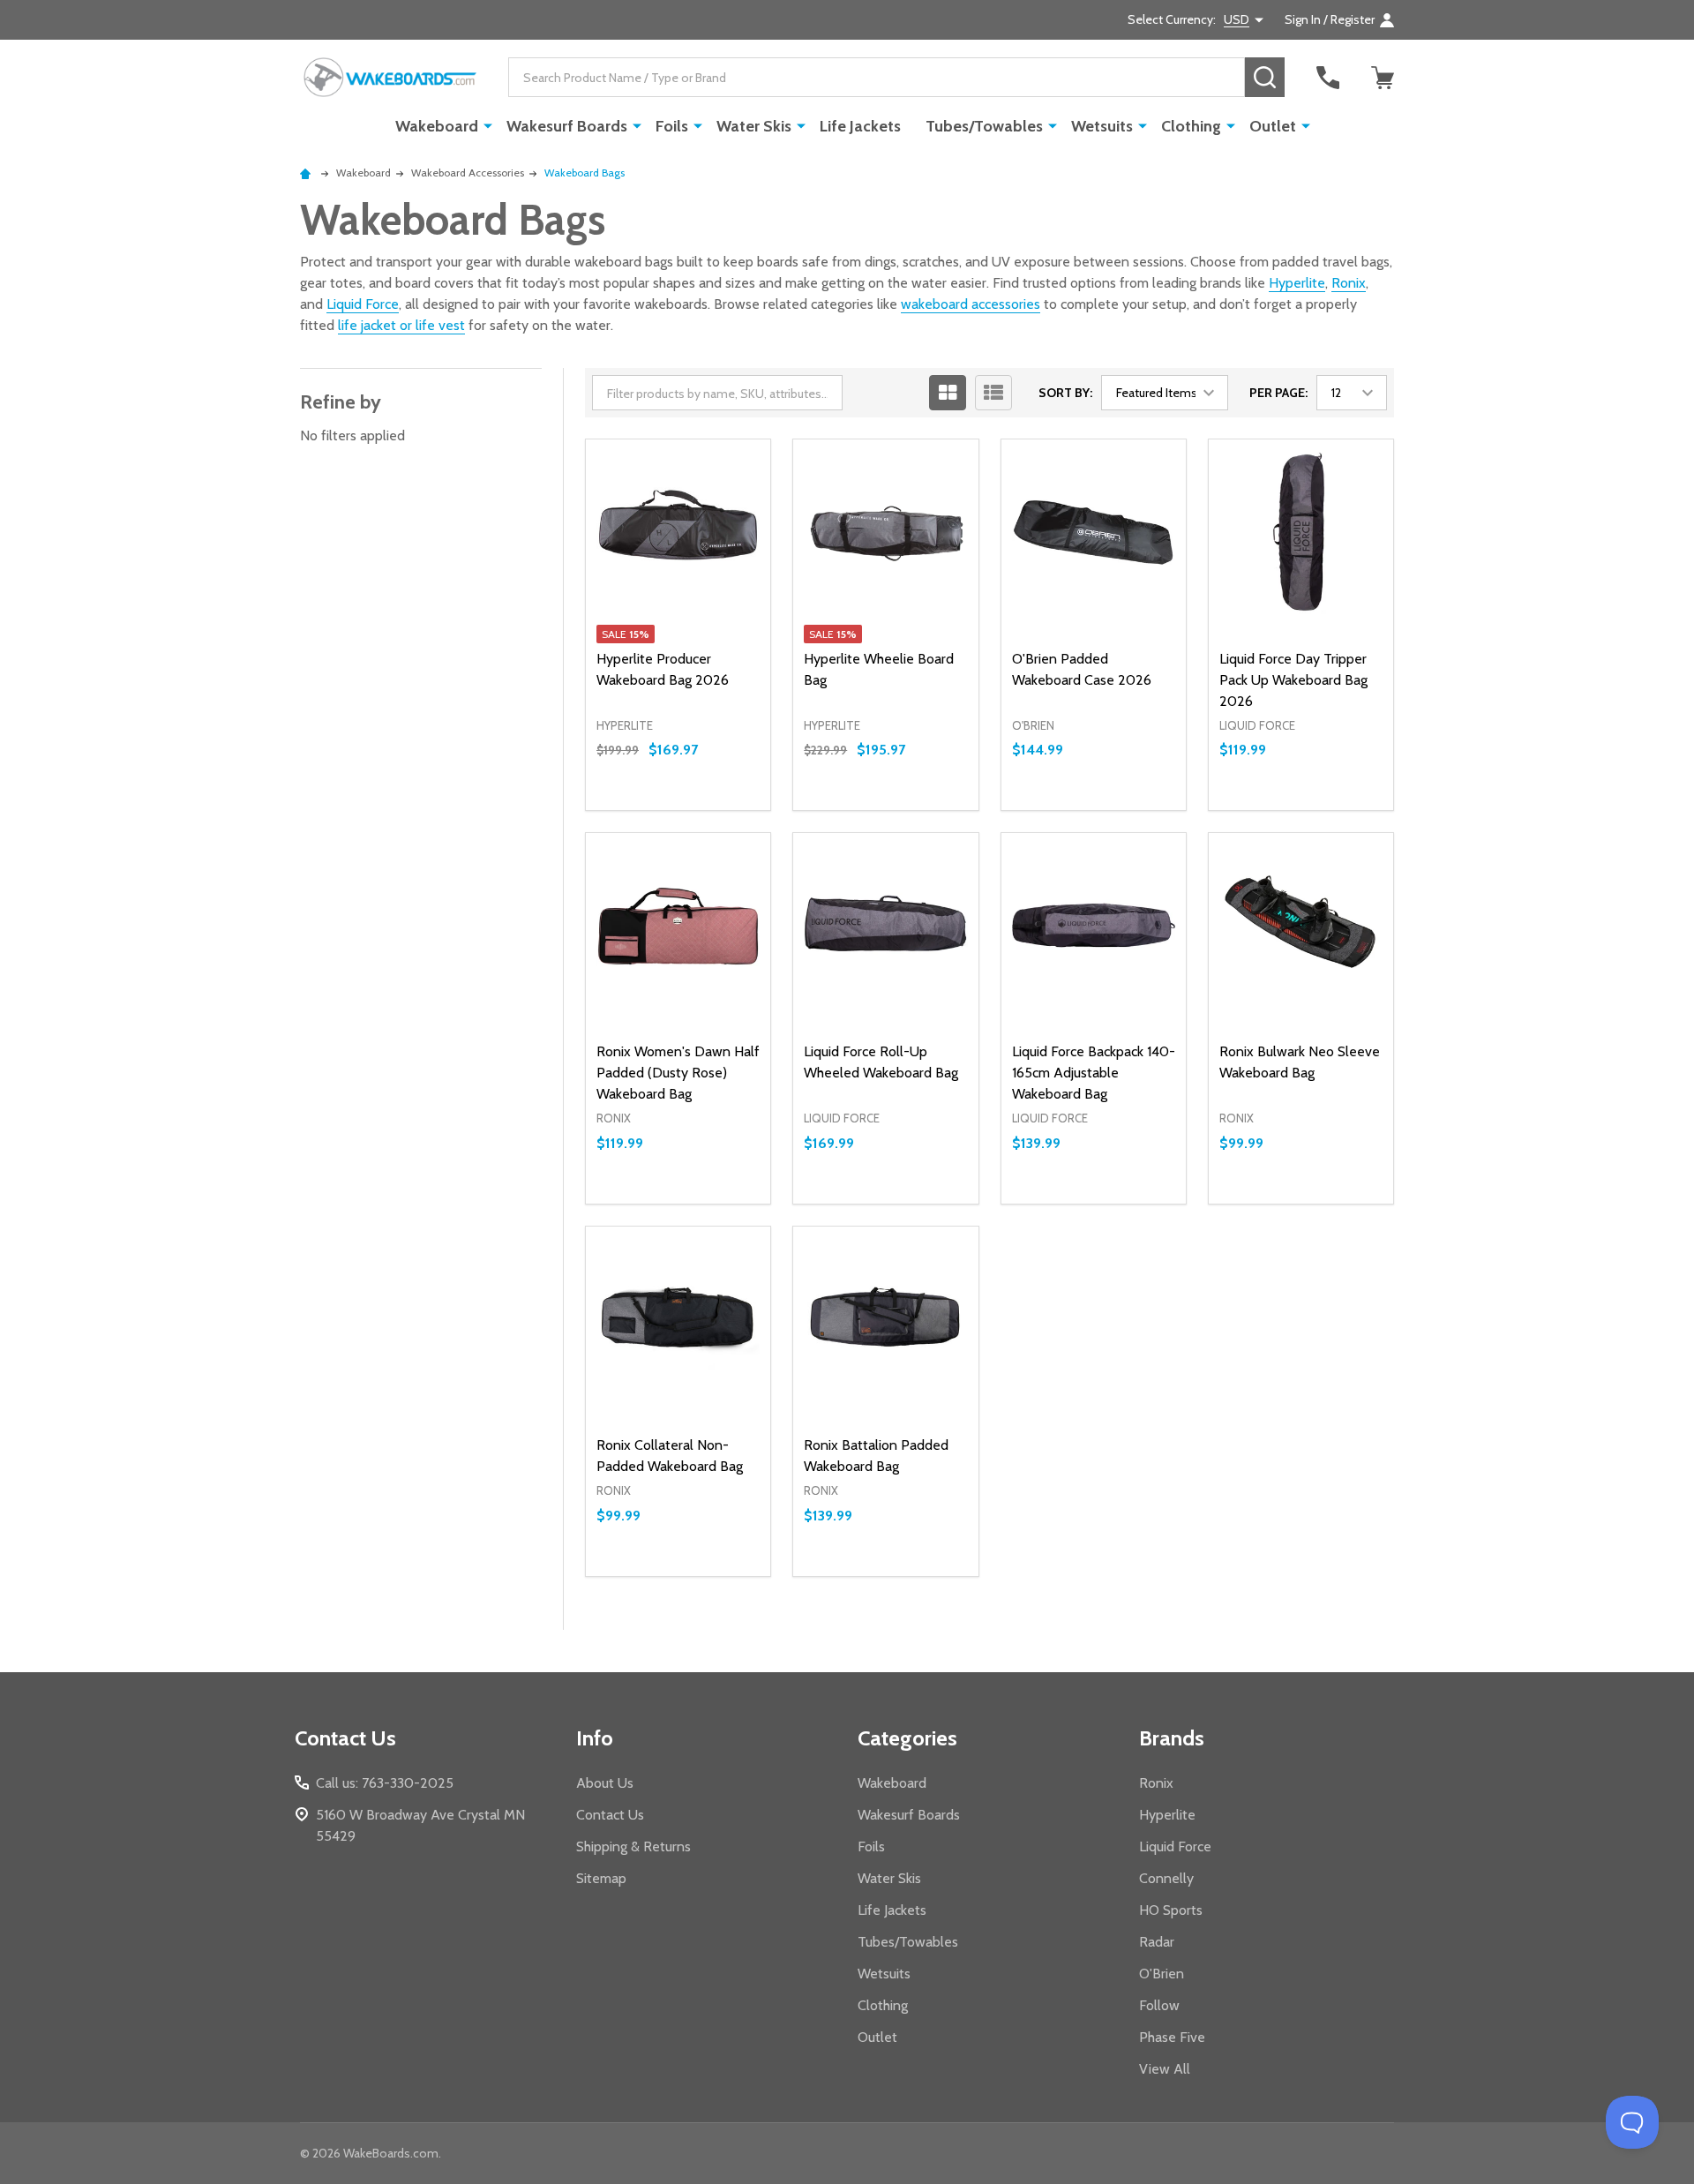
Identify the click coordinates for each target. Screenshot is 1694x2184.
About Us (605, 1783)
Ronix (1349, 283)
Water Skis (754, 126)
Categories (907, 1738)
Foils (672, 126)
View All (1165, 2069)
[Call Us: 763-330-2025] (1328, 78)
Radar (1157, 1942)
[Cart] (1383, 78)
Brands (1172, 1738)
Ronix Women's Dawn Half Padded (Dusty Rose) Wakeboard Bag (678, 1073)
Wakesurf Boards (567, 126)
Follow (1159, 2005)
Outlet (1273, 126)
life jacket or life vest (401, 325)
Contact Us (610, 1815)
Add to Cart (710, 810)
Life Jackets (860, 126)
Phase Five (1172, 2037)
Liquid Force (363, 304)
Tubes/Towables (984, 126)
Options (1333, 1204)
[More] (488, 125)
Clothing (1191, 126)
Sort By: (1065, 393)
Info (595, 1738)
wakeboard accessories (971, 304)
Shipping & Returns (633, 1846)
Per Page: (1278, 393)
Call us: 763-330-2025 (385, 1783)
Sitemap (601, 1878)
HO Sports (1171, 1910)
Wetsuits (1102, 126)
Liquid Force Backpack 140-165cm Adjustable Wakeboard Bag (1094, 1073)
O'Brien (1162, 1974)
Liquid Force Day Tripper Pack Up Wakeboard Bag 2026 (1293, 680)
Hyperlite (1297, 283)
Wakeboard (437, 126)
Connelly (1166, 1878)
